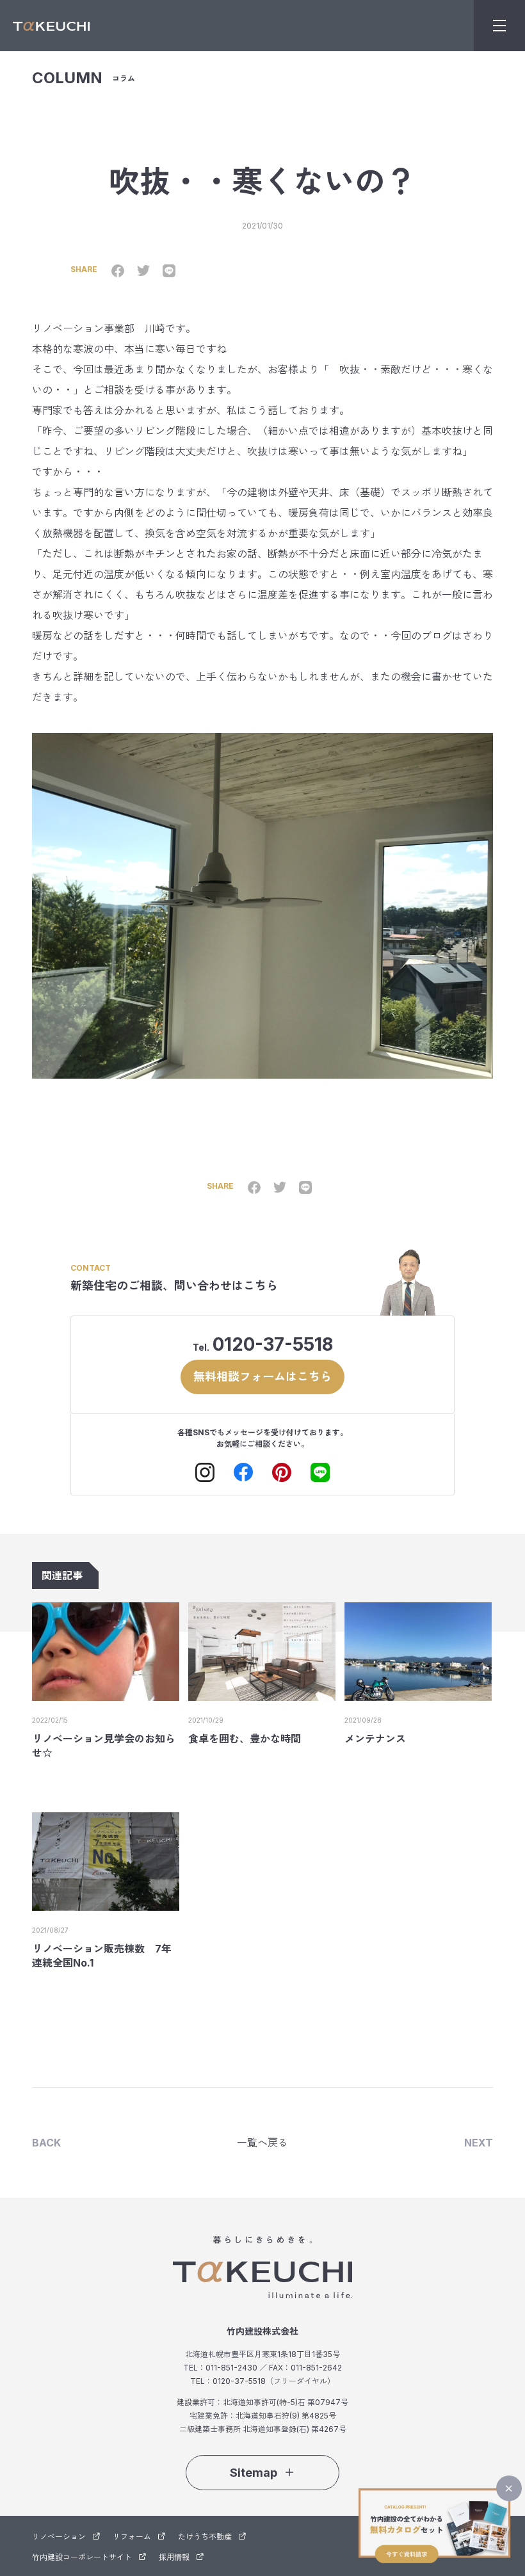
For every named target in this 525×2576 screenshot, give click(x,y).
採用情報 (174, 2557)
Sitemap (254, 2473)
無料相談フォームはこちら (262, 1377)
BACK (46, 2143)
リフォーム (132, 2537)
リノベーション (59, 2537)
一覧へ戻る (262, 2143)
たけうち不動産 (205, 2537)
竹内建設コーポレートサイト (82, 2557)
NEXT (479, 2143)
